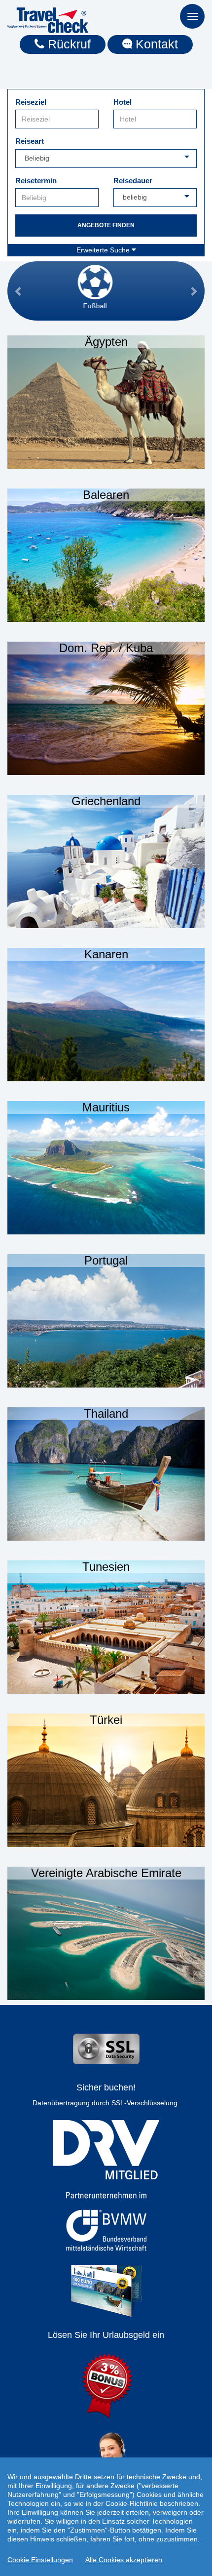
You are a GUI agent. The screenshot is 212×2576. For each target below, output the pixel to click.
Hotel (123, 102)
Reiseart (30, 141)
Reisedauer (133, 181)
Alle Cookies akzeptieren (124, 2560)
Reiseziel (31, 102)
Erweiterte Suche (104, 250)
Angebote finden (106, 225)
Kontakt (155, 44)
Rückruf (68, 44)
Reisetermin (36, 181)
